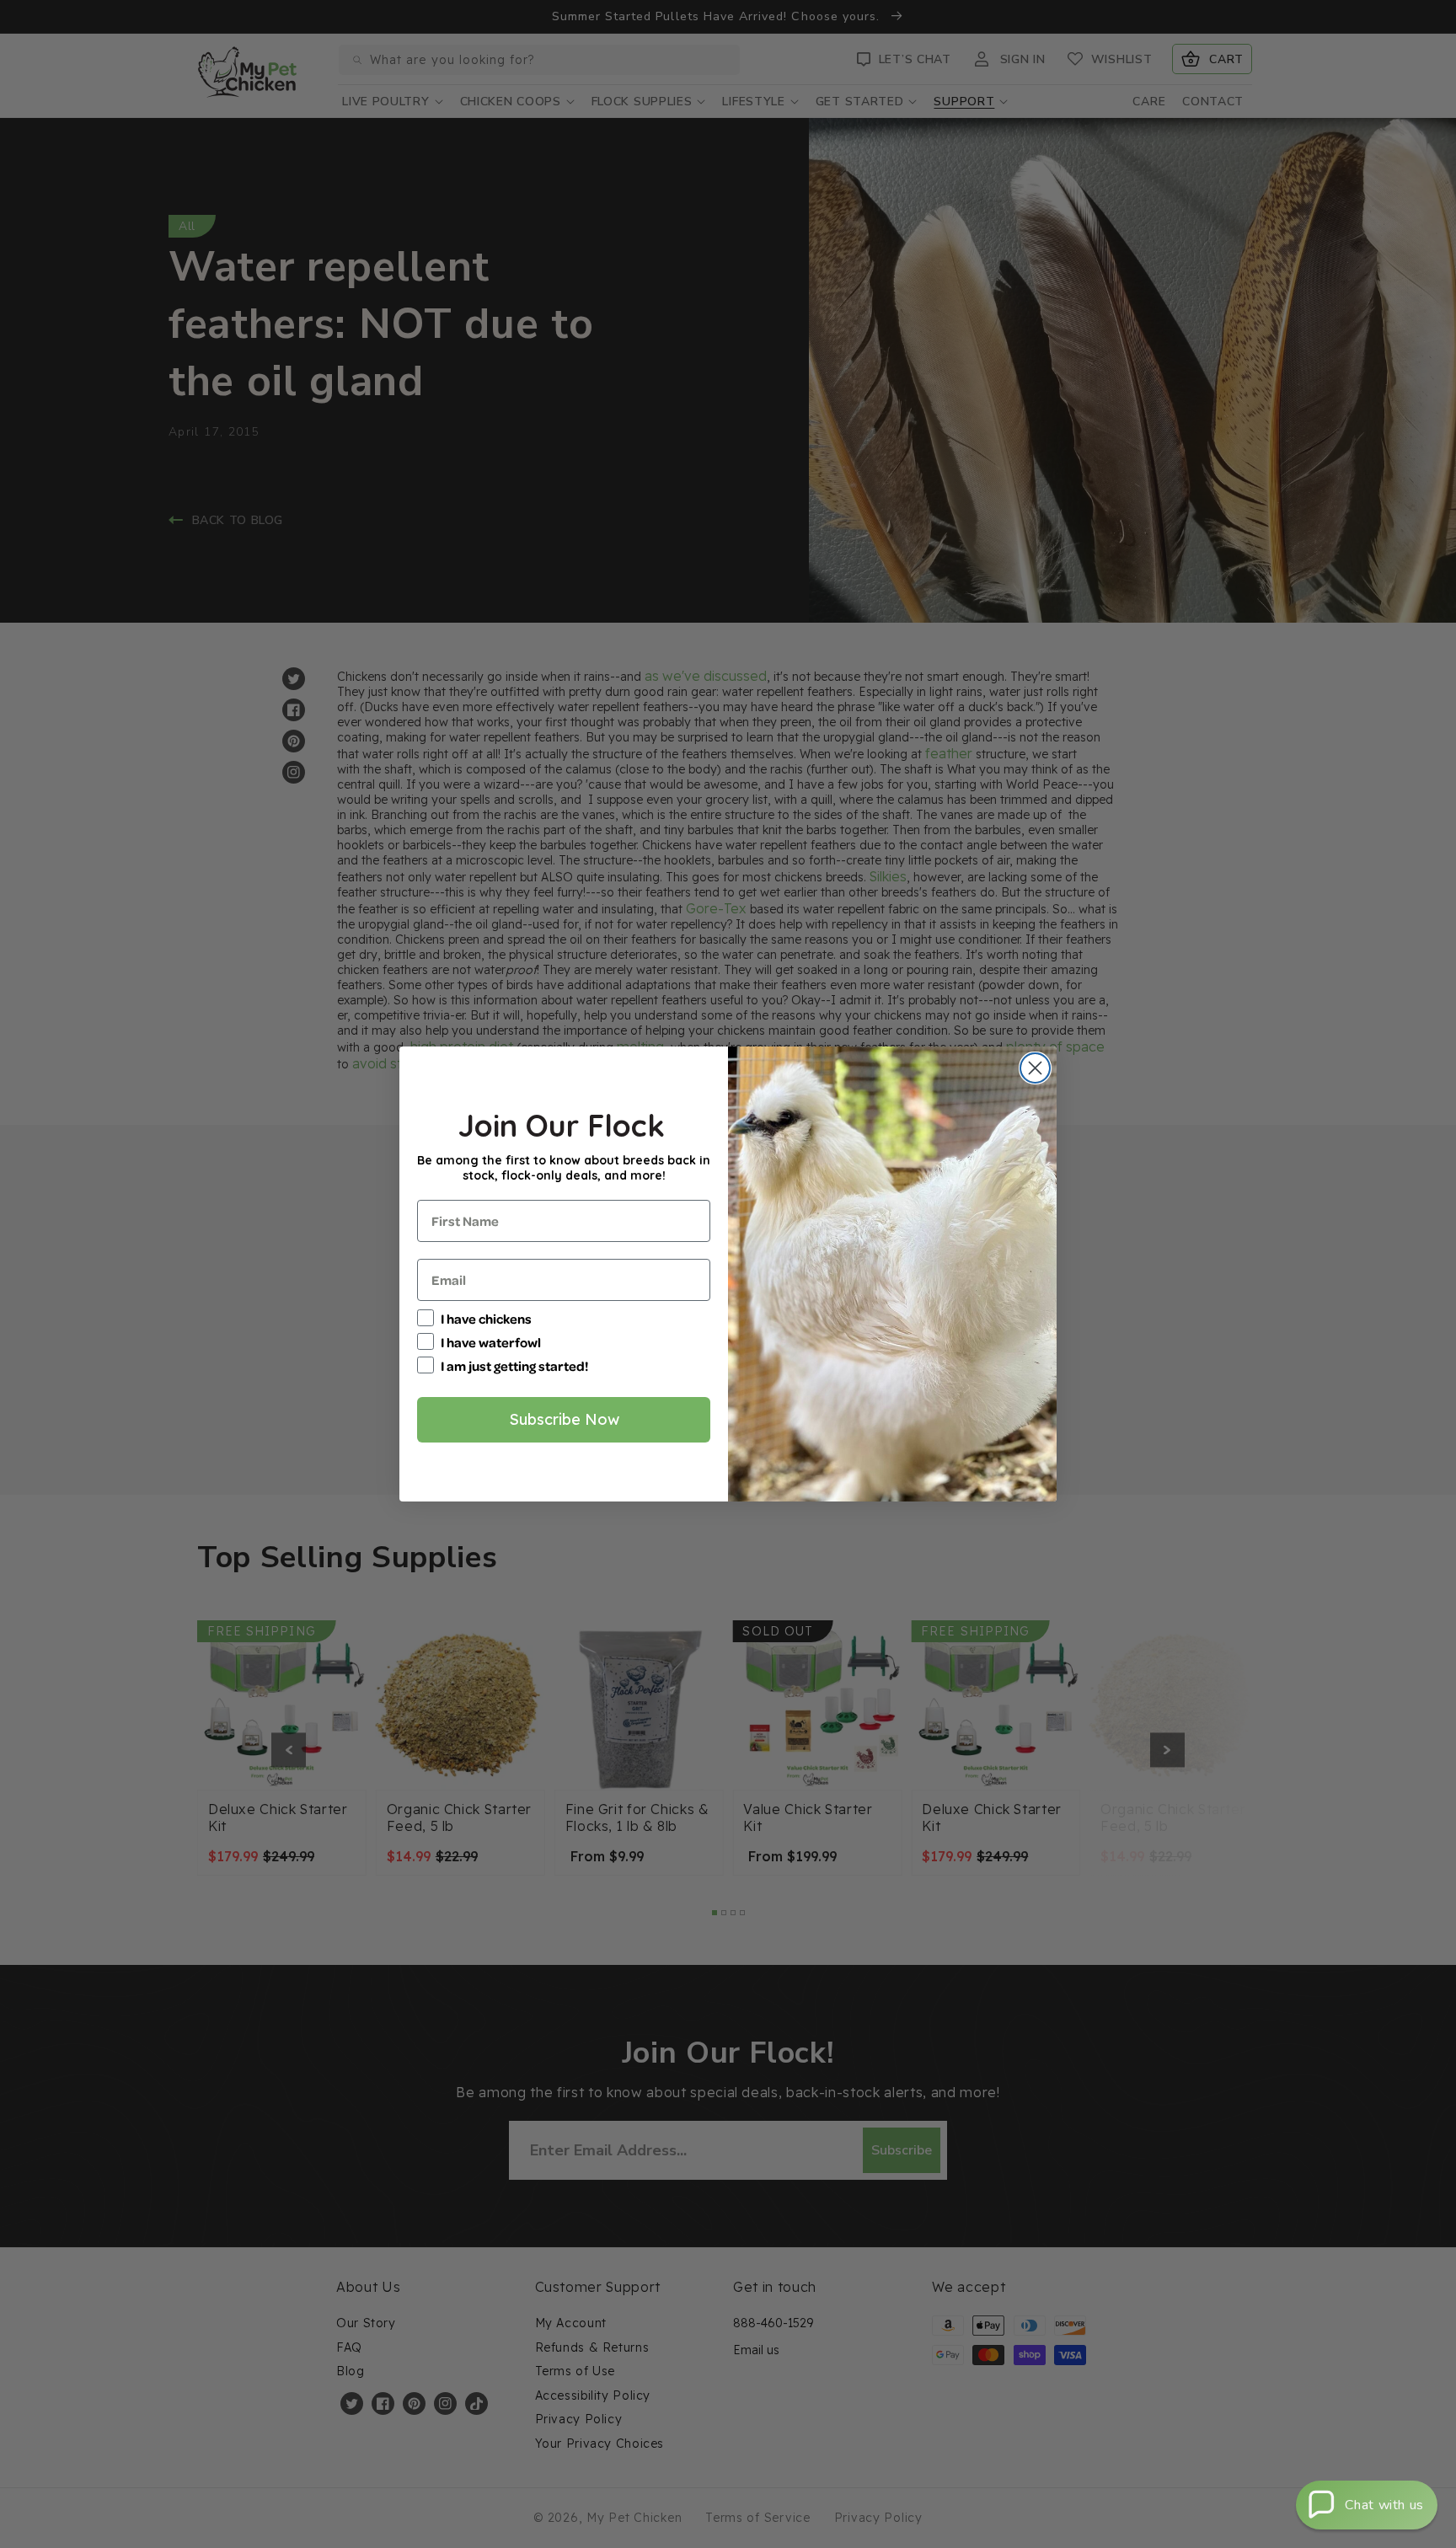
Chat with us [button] (1384, 2505)
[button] (1367, 2505)
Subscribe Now (564, 1419)
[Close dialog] (1035, 1068)
